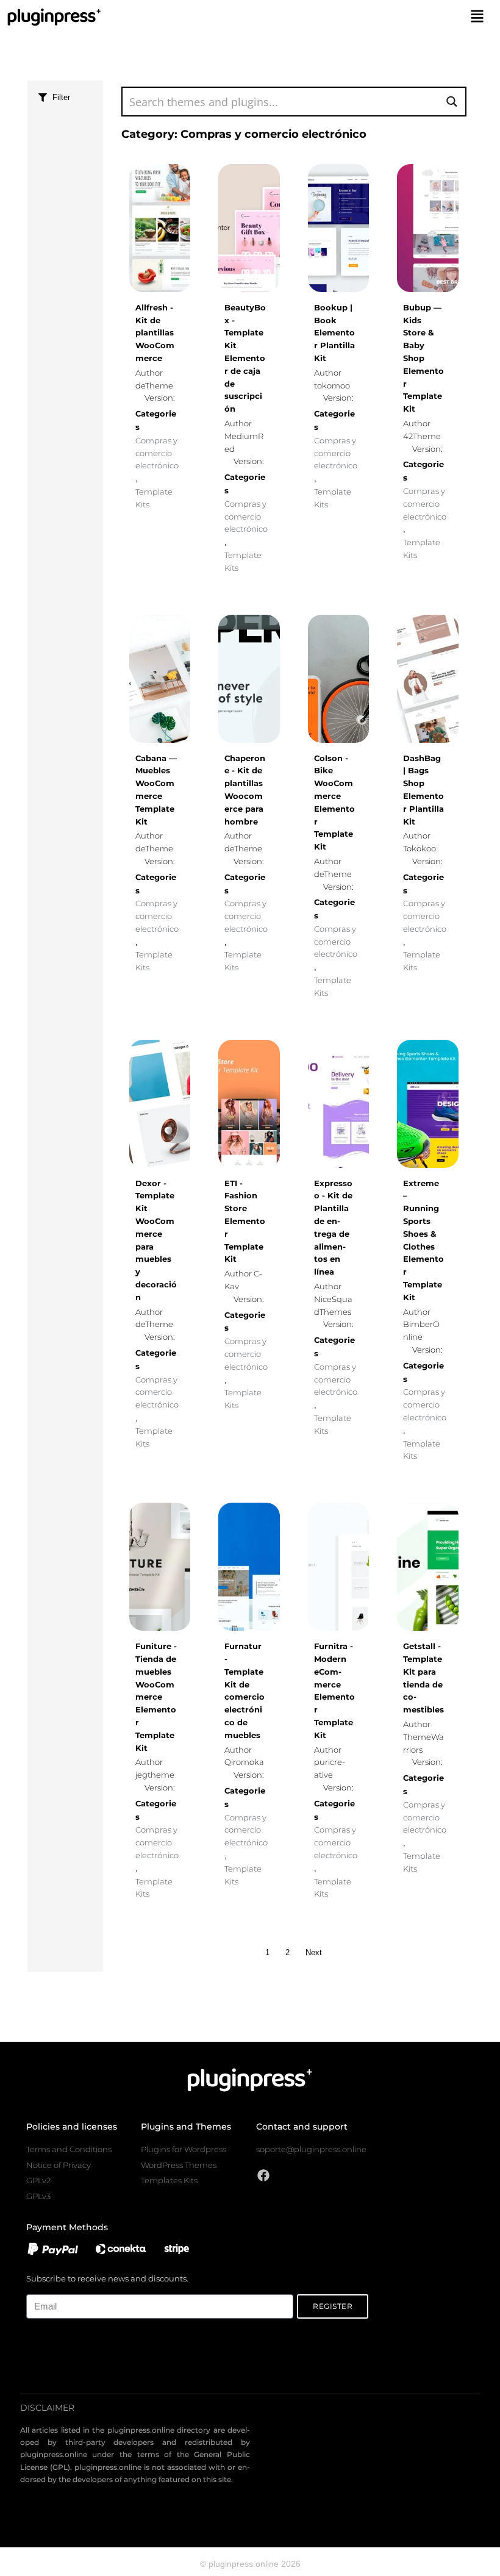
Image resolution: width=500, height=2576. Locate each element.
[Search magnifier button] (452, 102)
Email (36, 2287)
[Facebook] (263, 2175)
